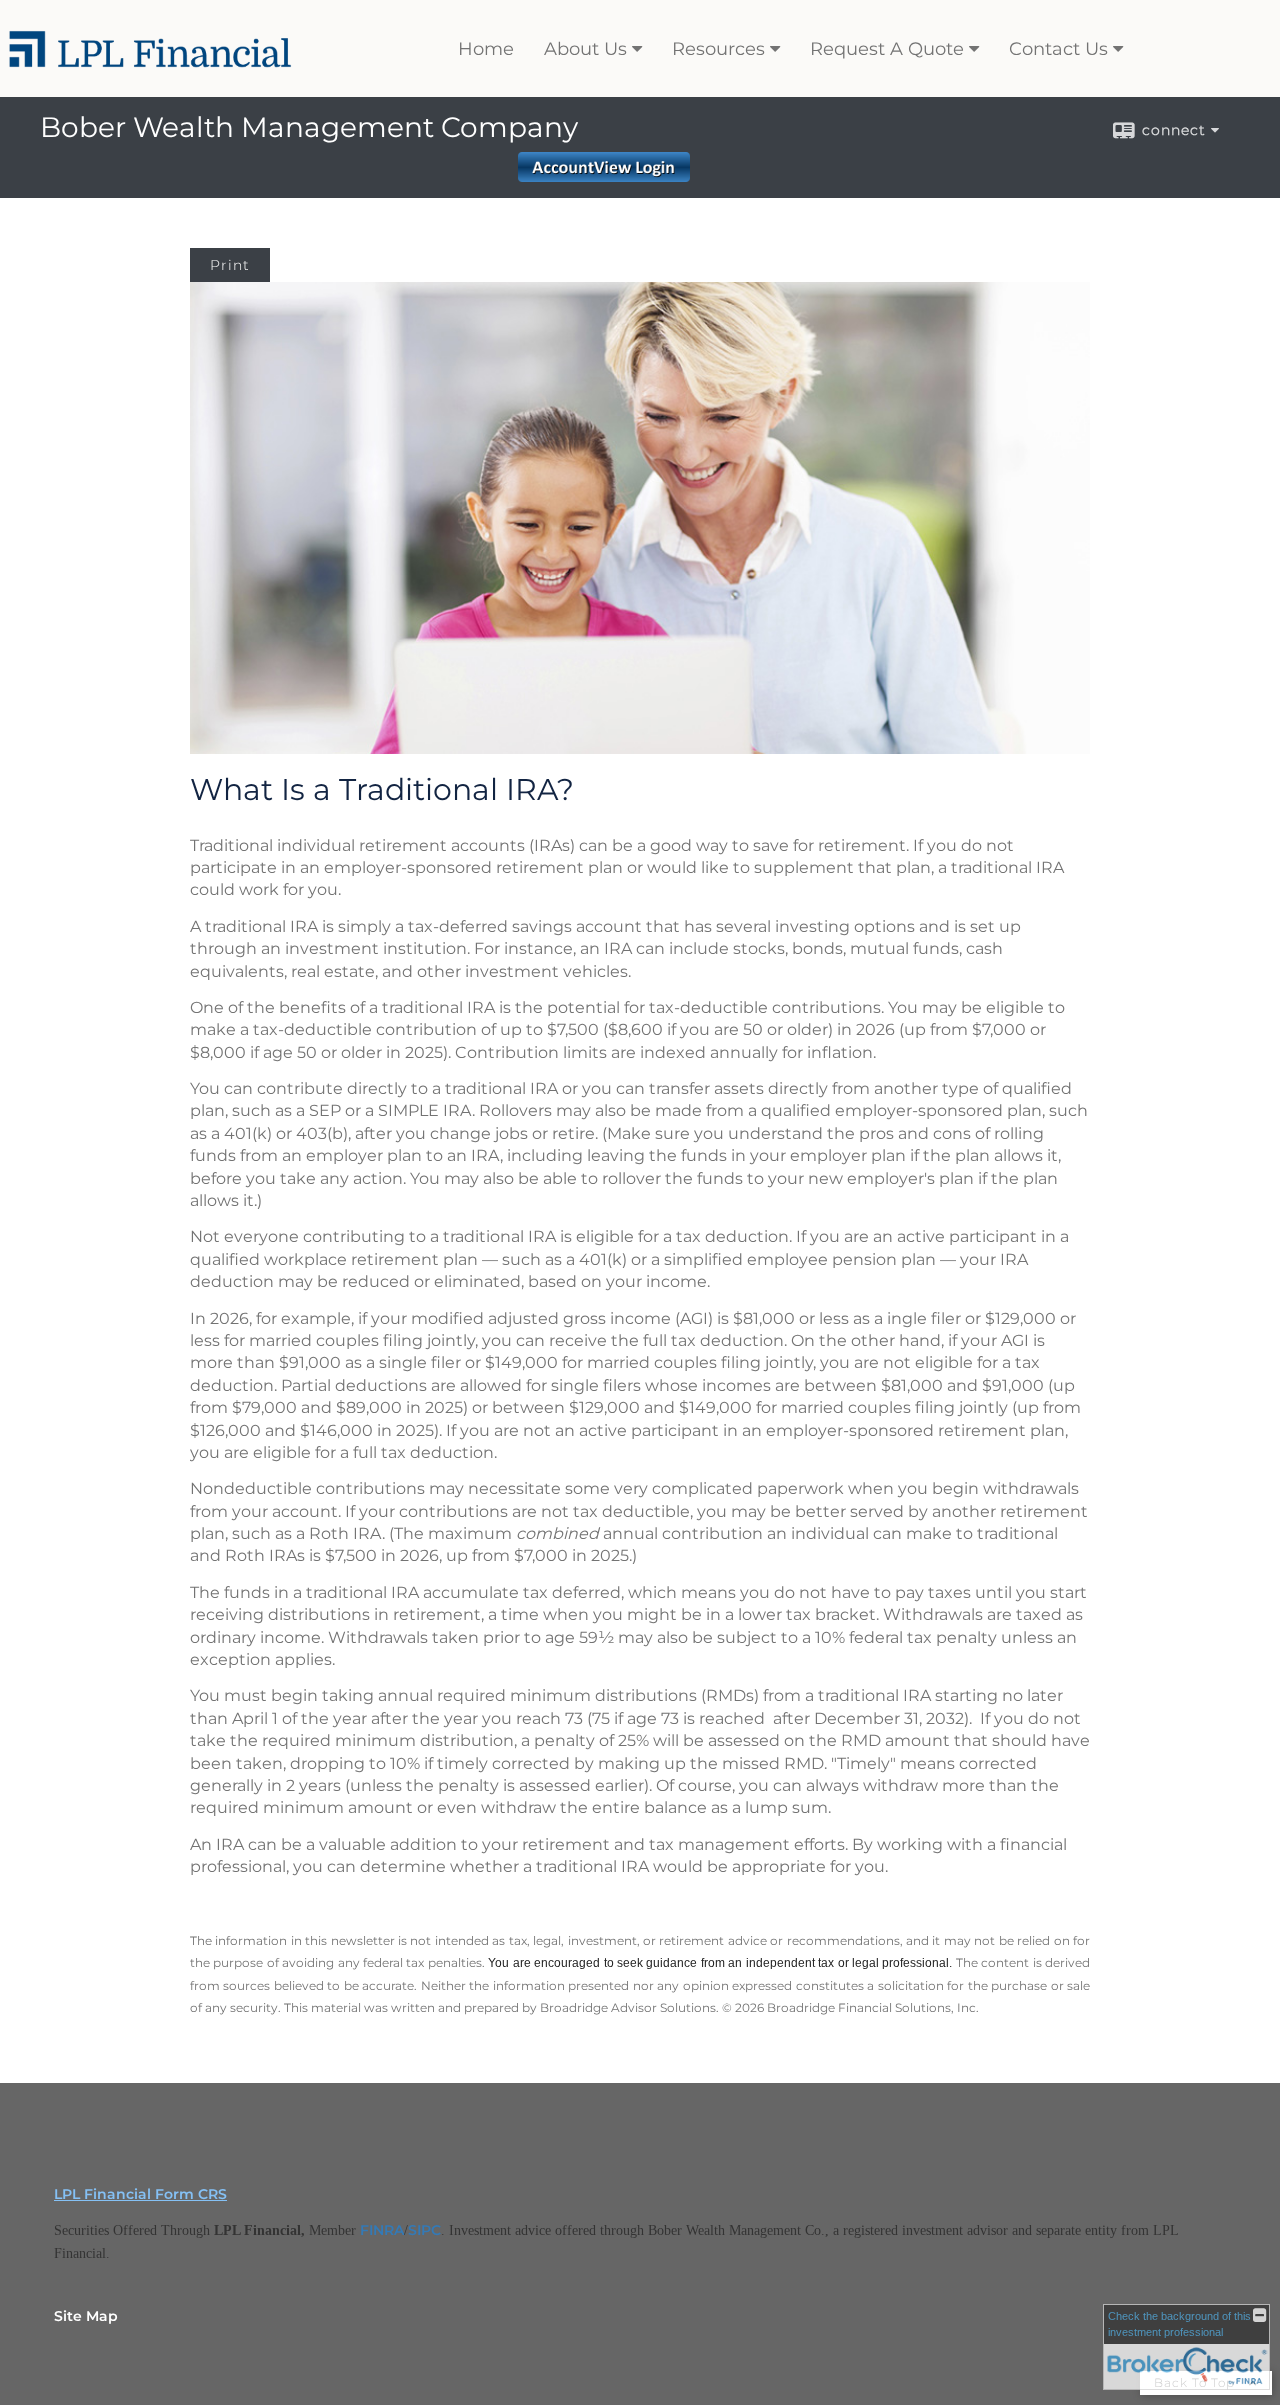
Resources (718, 49)
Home (486, 49)
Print (230, 265)
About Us (585, 49)
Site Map (86, 2316)
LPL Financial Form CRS (140, 2194)
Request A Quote (887, 49)
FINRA (382, 2230)
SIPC (424, 2230)
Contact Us (1058, 49)
